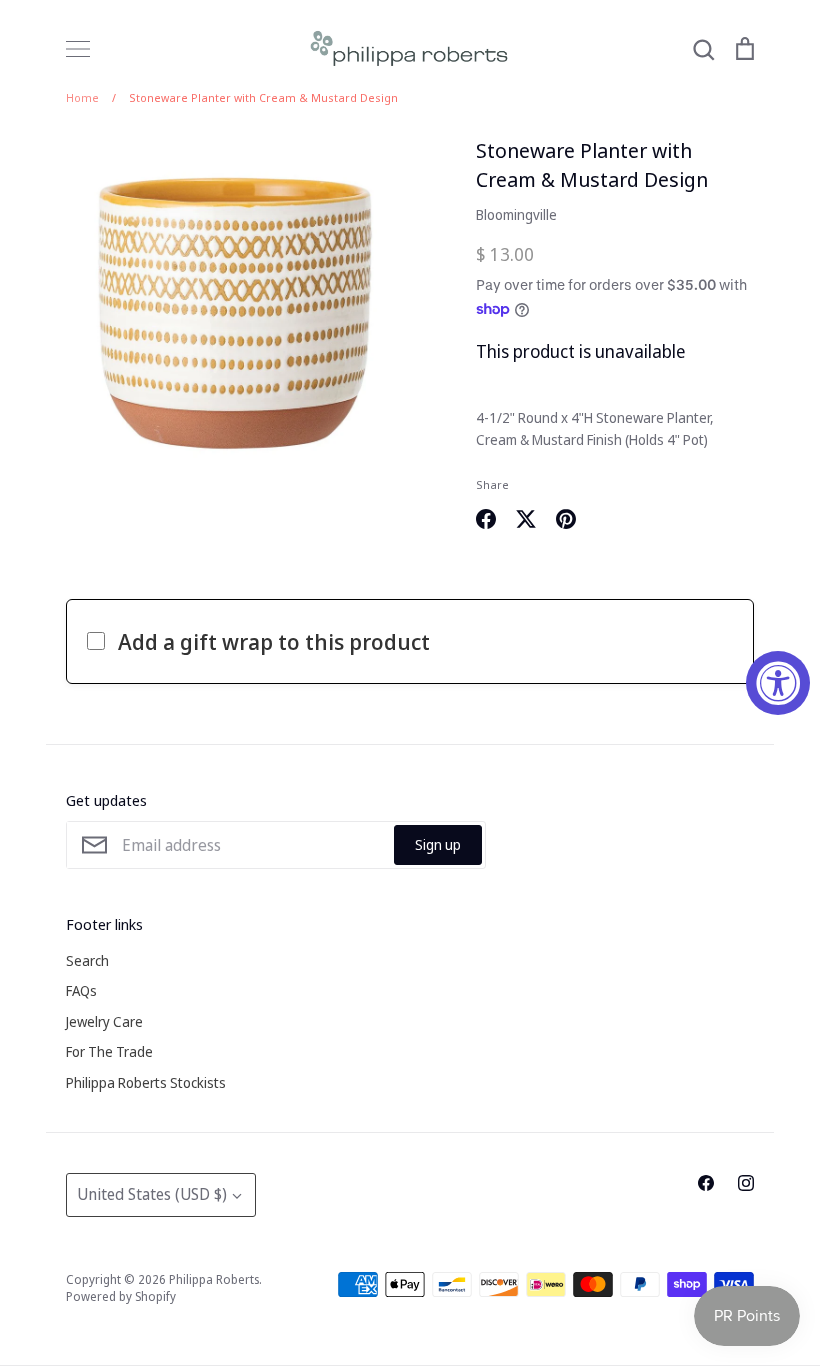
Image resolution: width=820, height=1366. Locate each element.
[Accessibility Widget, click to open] (778, 683)
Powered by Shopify (121, 1296)
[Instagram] (746, 1183)
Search (87, 960)
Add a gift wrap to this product (274, 641)
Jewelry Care (104, 1021)
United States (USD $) (152, 1194)
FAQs (81, 990)
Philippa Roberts (214, 1279)
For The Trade (109, 1051)
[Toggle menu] (78, 49)
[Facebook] (706, 1183)
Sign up (438, 844)
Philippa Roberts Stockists (146, 1082)
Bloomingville (516, 214)
